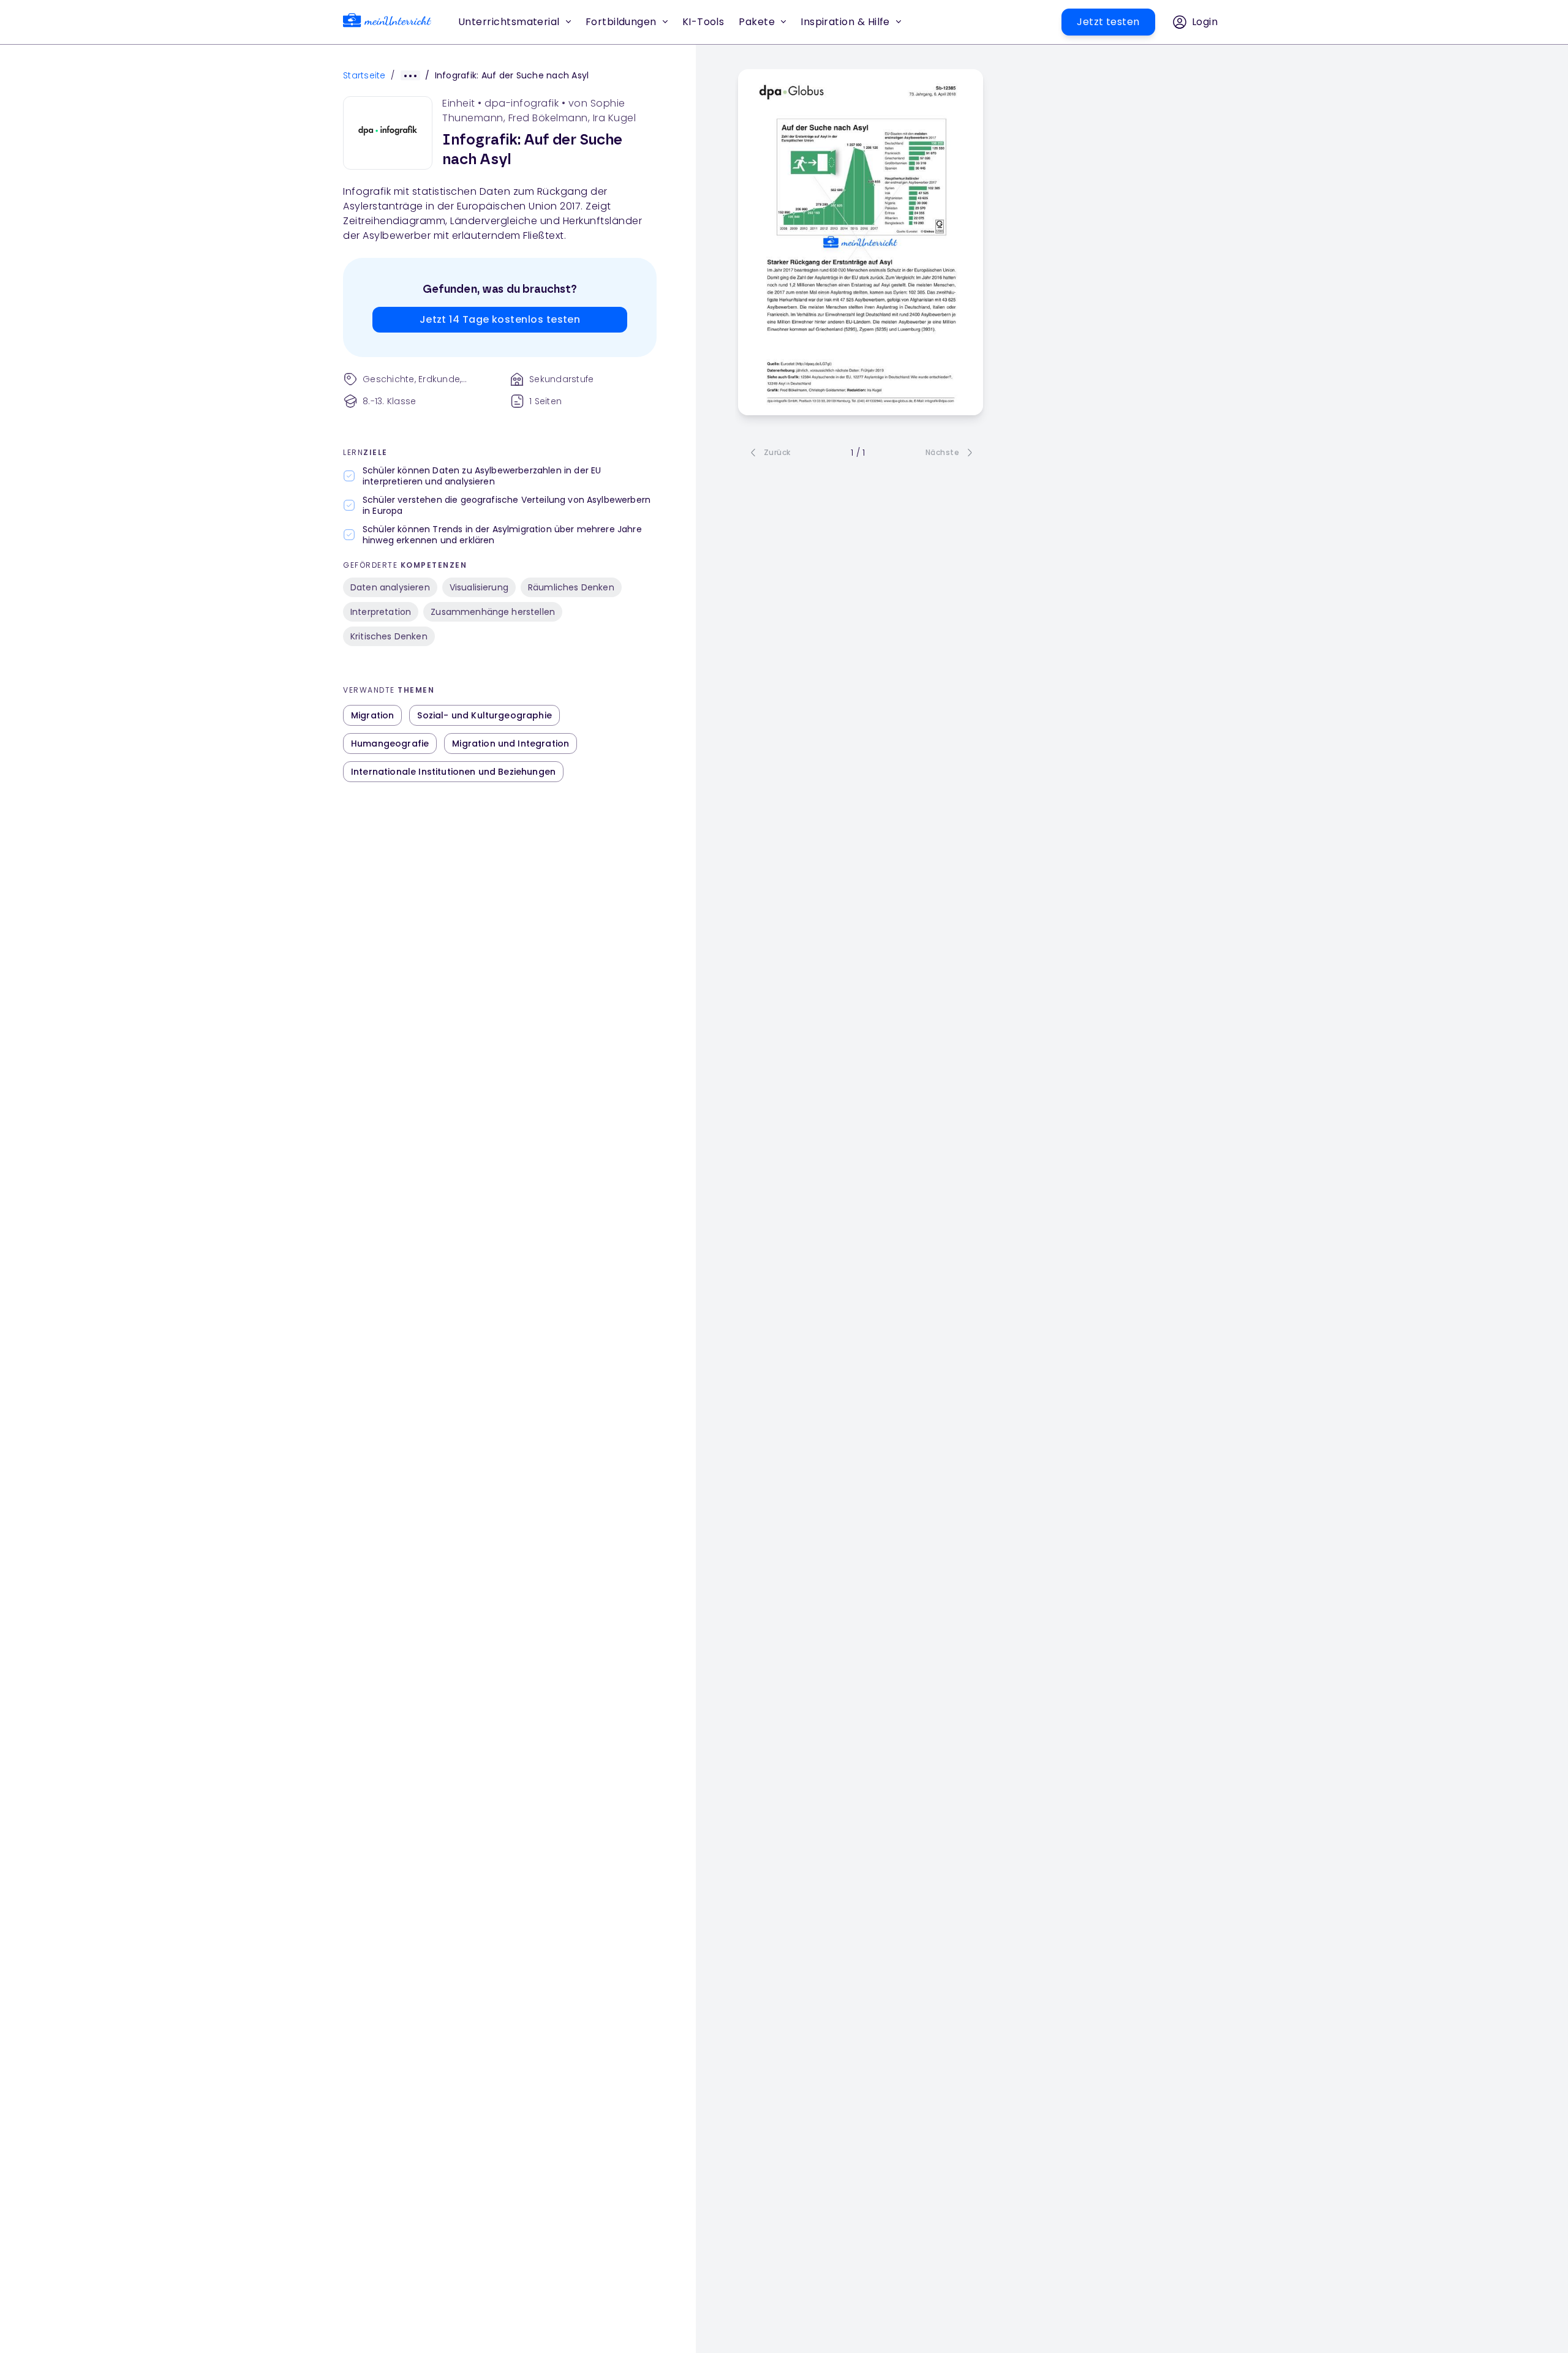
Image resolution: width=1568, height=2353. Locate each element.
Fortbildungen (621, 22)
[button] (703, 22)
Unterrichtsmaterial (509, 22)
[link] (387, 22)
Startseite (364, 75)
